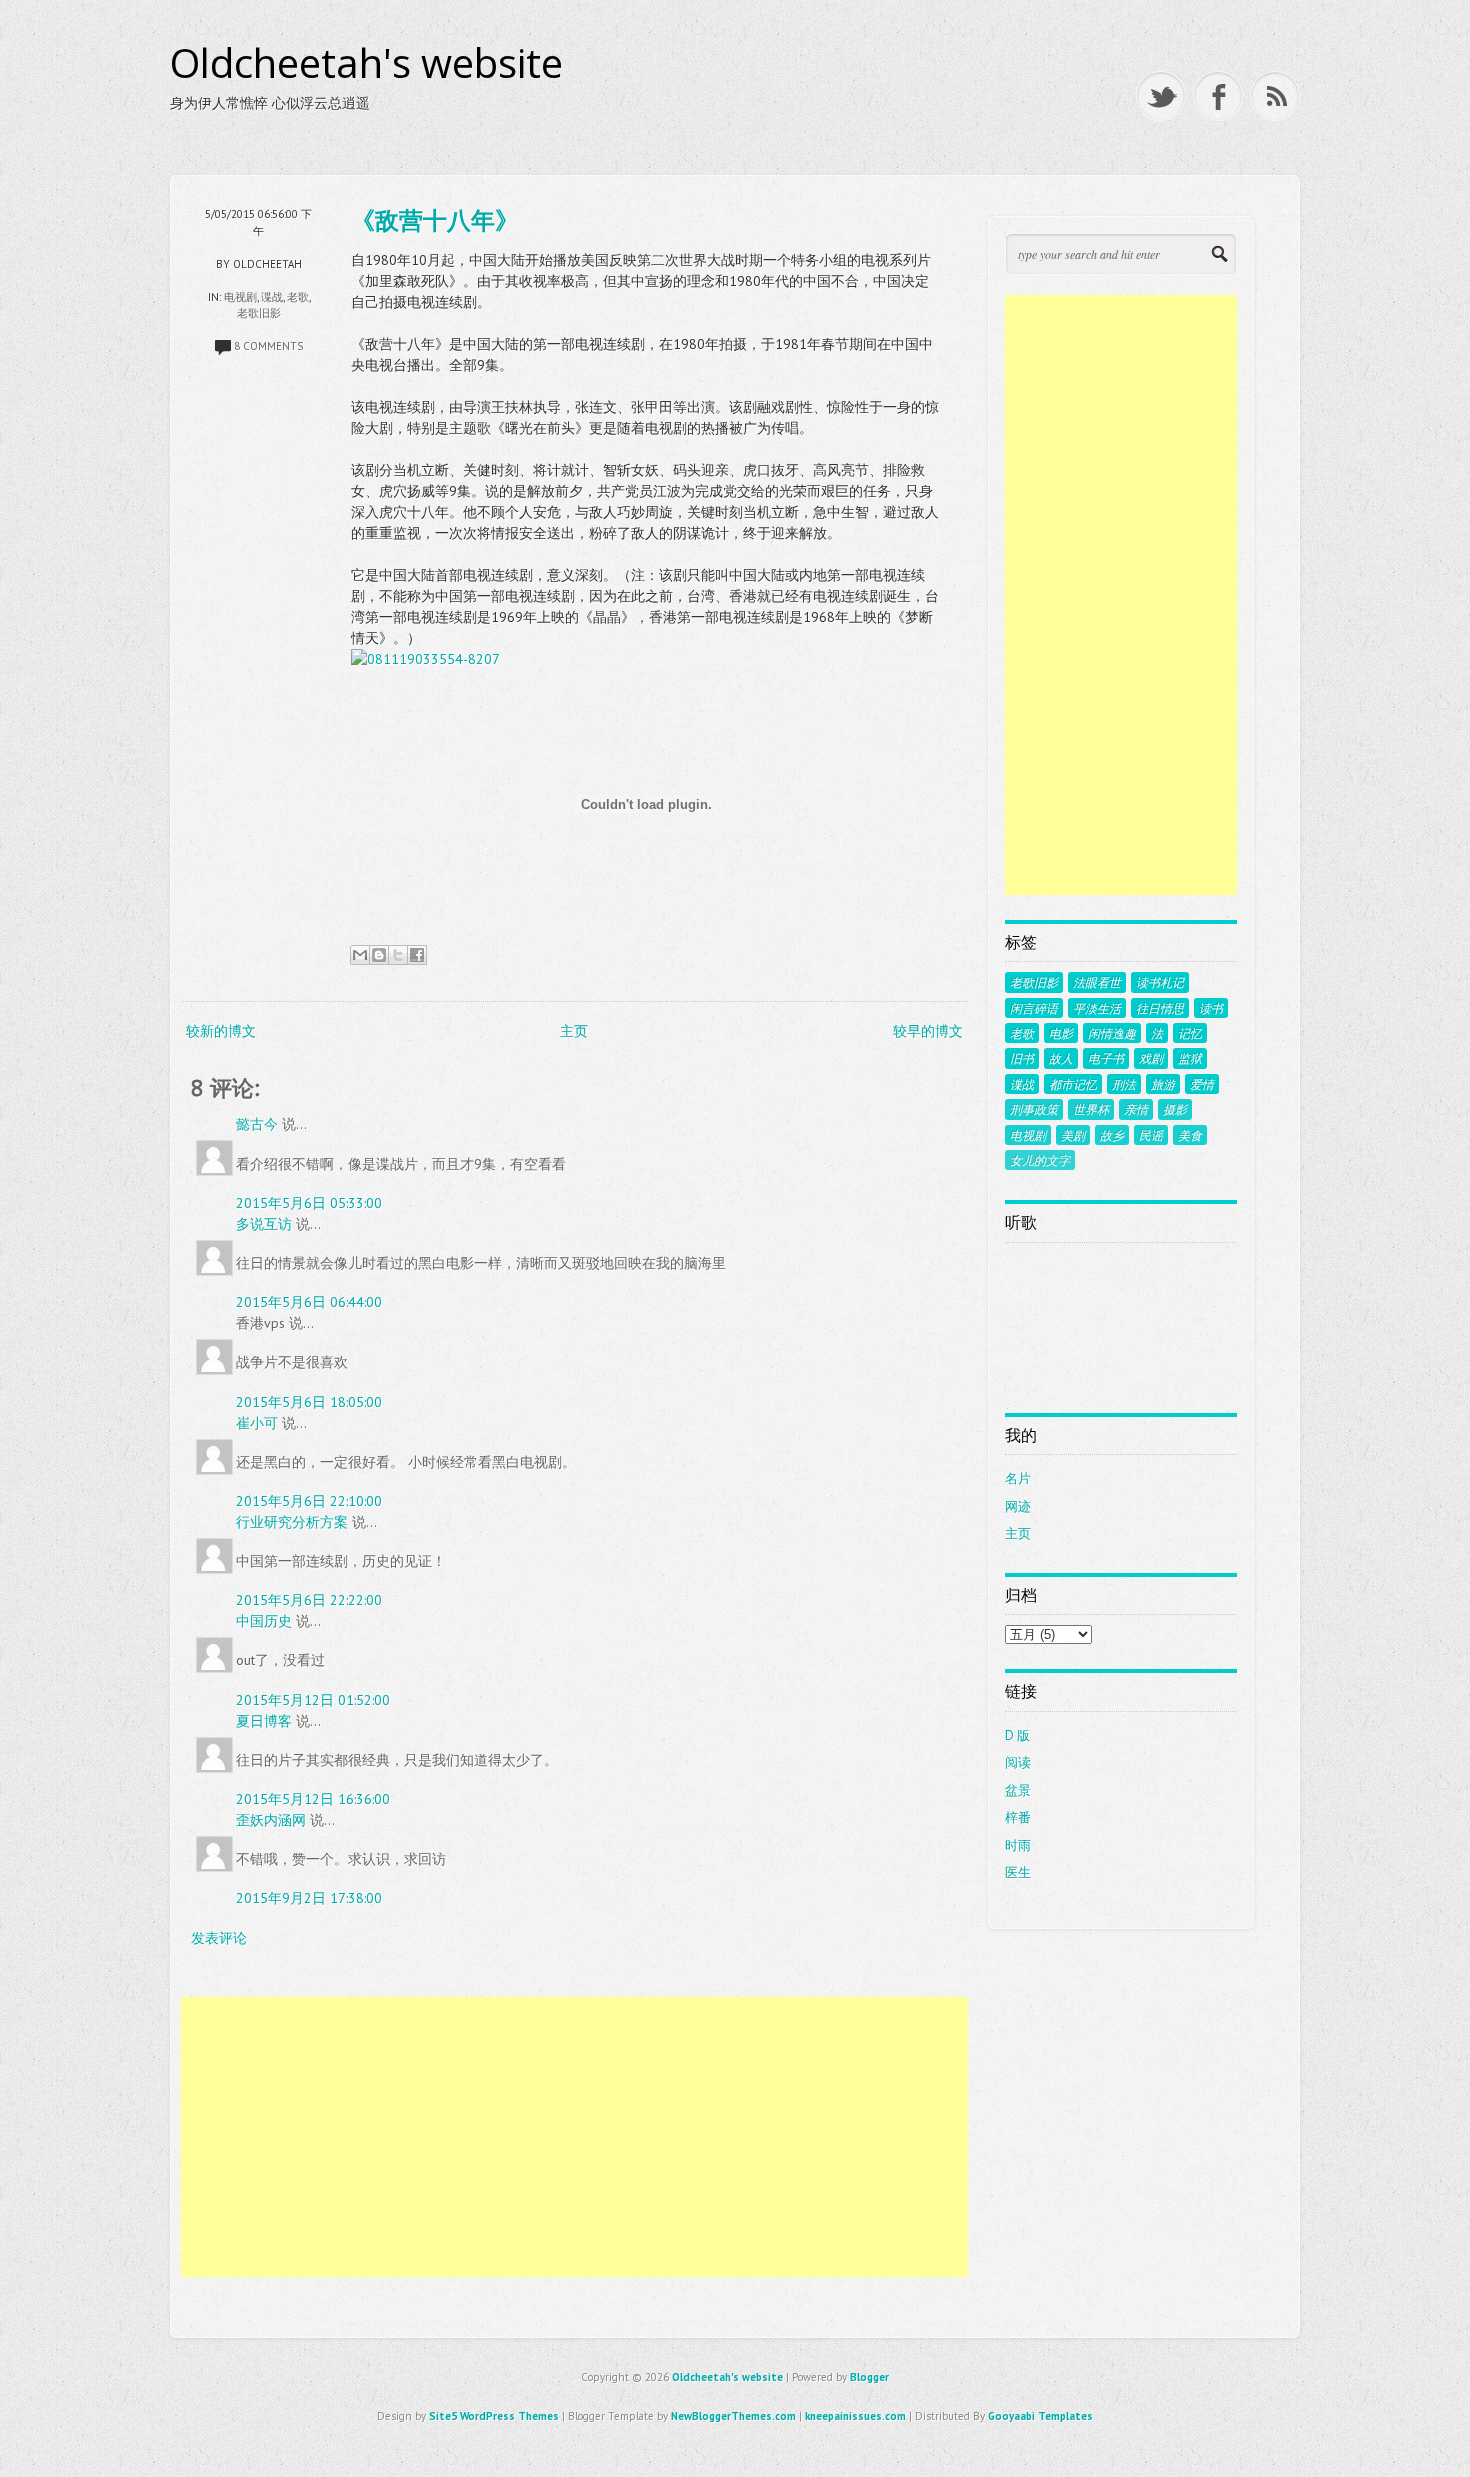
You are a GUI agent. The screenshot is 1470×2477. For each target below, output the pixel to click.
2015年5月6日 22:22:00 (309, 1600)
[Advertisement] (574, 2137)
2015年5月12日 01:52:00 (313, 1700)
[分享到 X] (398, 955)
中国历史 (264, 1621)
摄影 (1175, 1109)
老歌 (298, 297)
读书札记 (1160, 982)
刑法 (1124, 1084)
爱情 (1202, 1084)
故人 (1061, 1058)
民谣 (1151, 1135)
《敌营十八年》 (435, 219)
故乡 (1112, 1135)
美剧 (1073, 1135)
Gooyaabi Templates (1040, 2416)
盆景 (1018, 1790)
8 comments (268, 346)
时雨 (1018, 1845)
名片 (1018, 1478)
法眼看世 (1097, 982)
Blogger (869, 2377)
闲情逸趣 (1112, 1033)
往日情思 (1160, 1008)
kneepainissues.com (855, 2416)
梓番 (1018, 1817)
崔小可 (257, 1423)
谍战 (272, 297)
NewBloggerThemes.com (733, 2416)
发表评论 (219, 1938)
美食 (1190, 1135)
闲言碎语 (1034, 1008)
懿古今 (257, 1124)
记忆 (1190, 1033)
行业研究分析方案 (292, 1522)
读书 (1211, 1008)
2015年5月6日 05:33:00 (309, 1203)
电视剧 (240, 297)
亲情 (1136, 1109)
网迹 (1018, 1506)
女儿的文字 (1040, 1160)
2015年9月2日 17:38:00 (309, 1898)
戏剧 (1151, 1058)
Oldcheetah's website (366, 63)
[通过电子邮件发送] (360, 955)
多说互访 (264, 1224)
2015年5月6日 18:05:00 (309, 1402)
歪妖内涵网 (271, 1820)
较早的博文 (928, 1031)
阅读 (1018, 1762)
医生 (1018, 1872)
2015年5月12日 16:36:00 (313, 1799)
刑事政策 (1034, 1109)
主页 (574, 1031)
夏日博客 (264, 1721)
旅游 (1163, 1084)
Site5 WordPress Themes (494, 2416)
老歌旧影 (259, 313)
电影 (1061, 1033)
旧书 (1022, 1058)
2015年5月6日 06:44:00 (309, 1302)
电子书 (1106, 1058)
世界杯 (1091, 1109)
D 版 (1017, 1735)
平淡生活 (1097, 1008)
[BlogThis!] (379, 955)
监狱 (1190, 1058)
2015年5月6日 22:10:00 (309, 1501)
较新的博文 (221, 1031)
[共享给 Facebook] (417, 955)
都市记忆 (1073, 1084)
